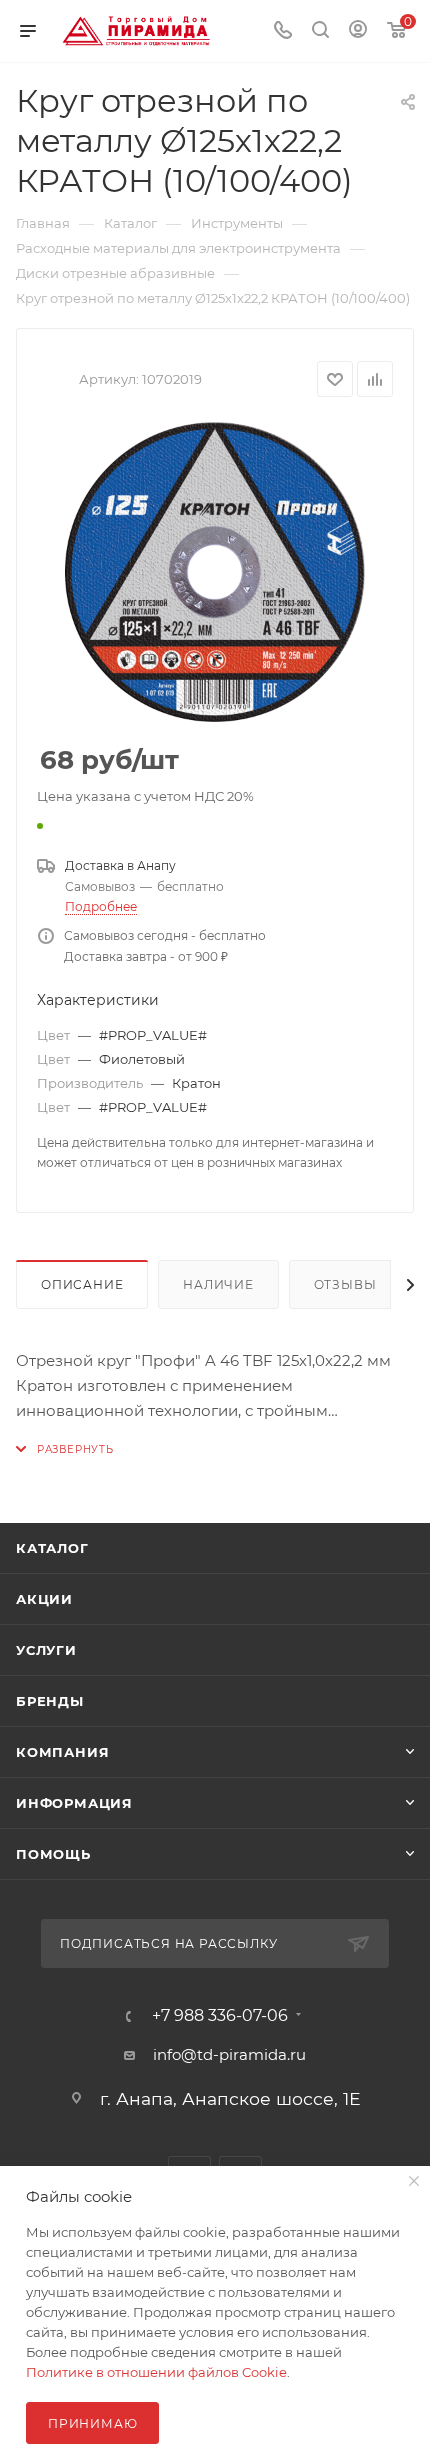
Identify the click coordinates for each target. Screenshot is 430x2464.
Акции (44, 1599)
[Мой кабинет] (358, 31)
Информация (74, 1803)
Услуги (46, 1650)
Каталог (52, 1548)
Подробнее (101, 906)
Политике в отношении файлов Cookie (156, 2372)
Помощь (53, 1854)
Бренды (50, 1701)
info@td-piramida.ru (229, 2054)
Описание (82, 1284)
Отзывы (345, 1284)
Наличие (218, 1284)
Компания (62, 1752)
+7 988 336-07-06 (220, 2016)
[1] (215, 572)
